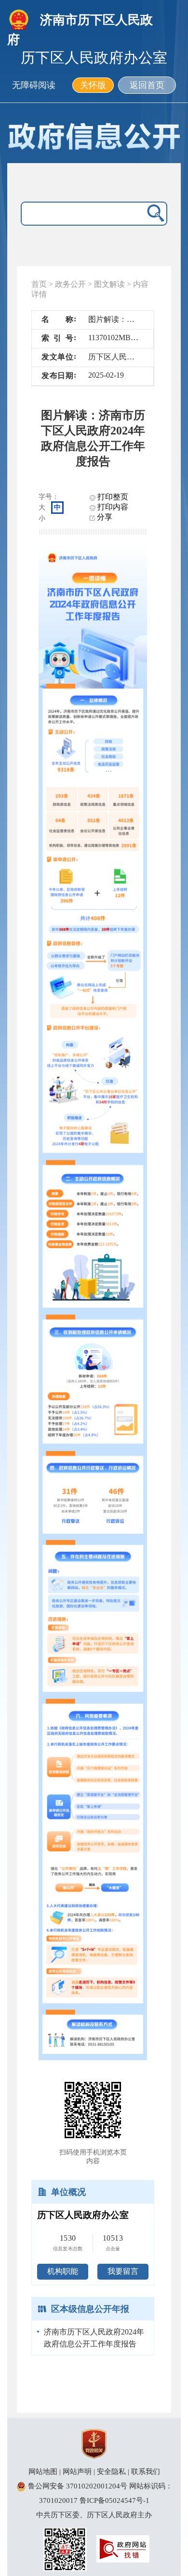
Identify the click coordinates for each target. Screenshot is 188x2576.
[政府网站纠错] (123, 2548)
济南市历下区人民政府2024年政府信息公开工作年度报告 (94, 2338)
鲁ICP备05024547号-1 (114, 2500)
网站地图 (43, 2472)
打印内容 (112, 507)
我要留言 (123, 2271)
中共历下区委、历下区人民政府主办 (94, 2515)
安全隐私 (111, 2472)
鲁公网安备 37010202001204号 (77, 2486)
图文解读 (109, 284)
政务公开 (70, 284)
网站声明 (77, 2472)
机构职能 (63, 2271)
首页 (39, 284)
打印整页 (112, 497)
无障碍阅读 (34, 85)
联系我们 (146, 2472)
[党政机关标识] (94, 2443)
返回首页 (147, 85)
